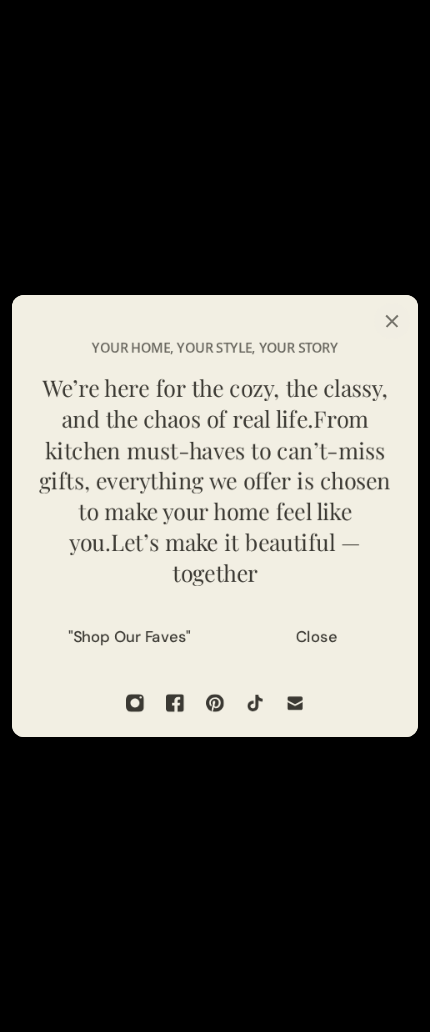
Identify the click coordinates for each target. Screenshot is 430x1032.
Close (316, 637)
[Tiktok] (255, 703)
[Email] (295, 703)
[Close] (392, 321)
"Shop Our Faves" (129, 637)
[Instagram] (135, 703)
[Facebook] (175, 703)
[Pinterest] (215, 703)
